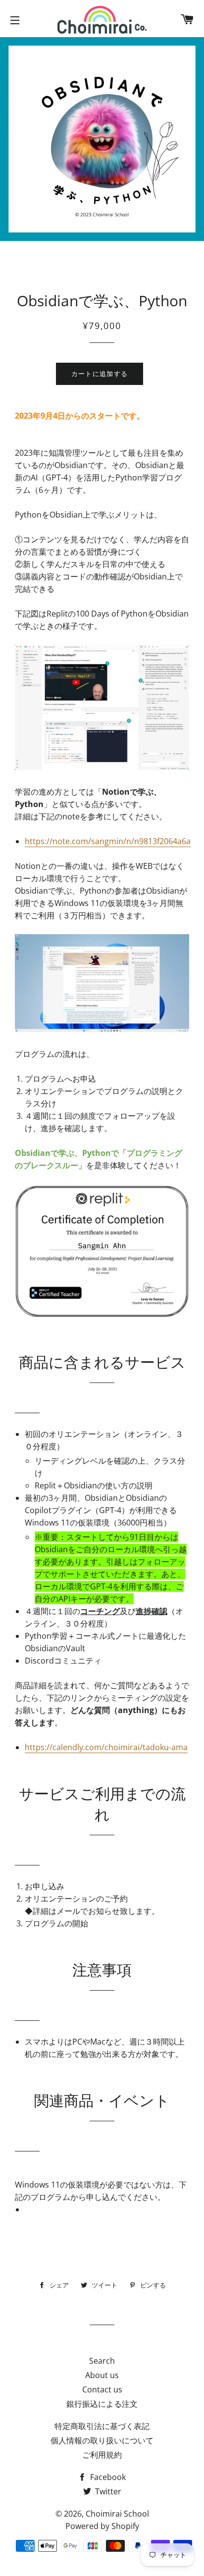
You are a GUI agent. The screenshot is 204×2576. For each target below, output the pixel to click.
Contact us (102, 2389)
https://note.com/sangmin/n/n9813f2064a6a (108, 841)
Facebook (107, 2477)
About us (102, 2375)
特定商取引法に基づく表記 (102, 2426)
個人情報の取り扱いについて (102, 2440)
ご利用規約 (102, 2455)
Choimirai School (117, 2514)
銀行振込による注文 (102, 2404)
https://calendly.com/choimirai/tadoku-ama (106, 1747)
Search (102, 2361)
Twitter (107, 2491)
